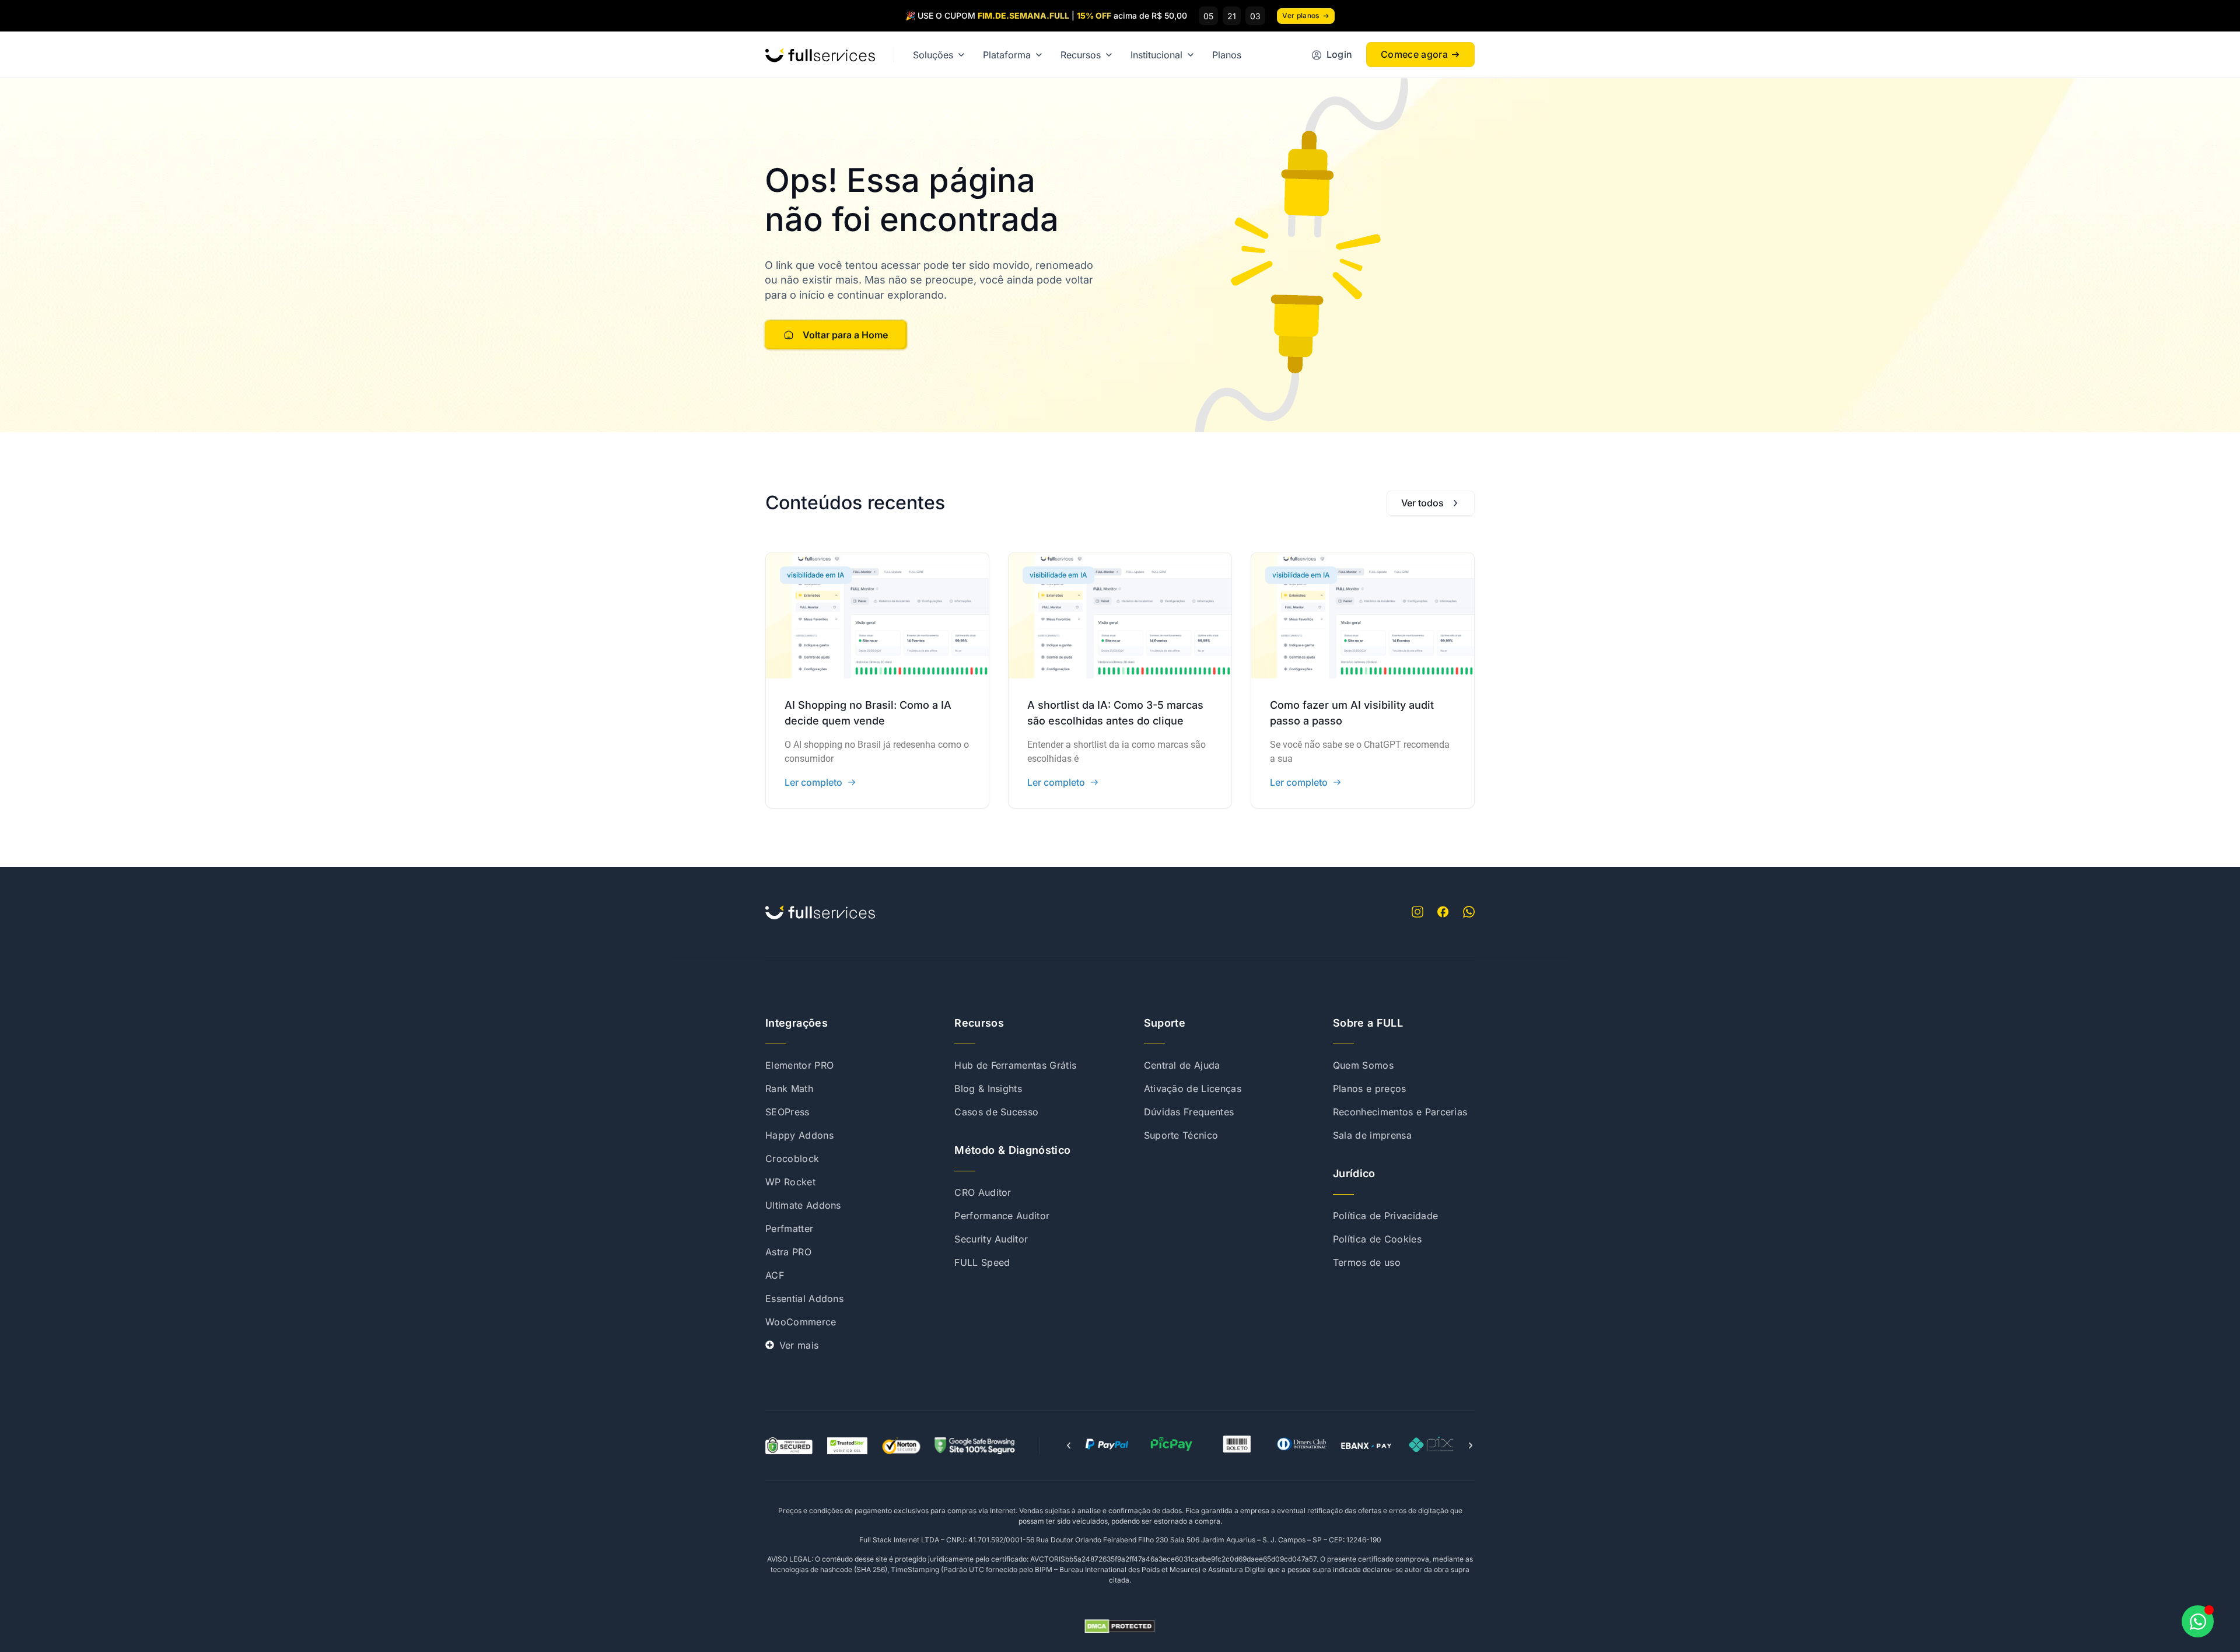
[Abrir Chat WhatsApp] (2198, 1621)
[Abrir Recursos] (1109, 55)
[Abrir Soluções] (961, 55)
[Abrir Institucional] (1191, 55)
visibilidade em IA (816, 575)
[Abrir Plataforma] (1039, 55)
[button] (1069, 1445)
